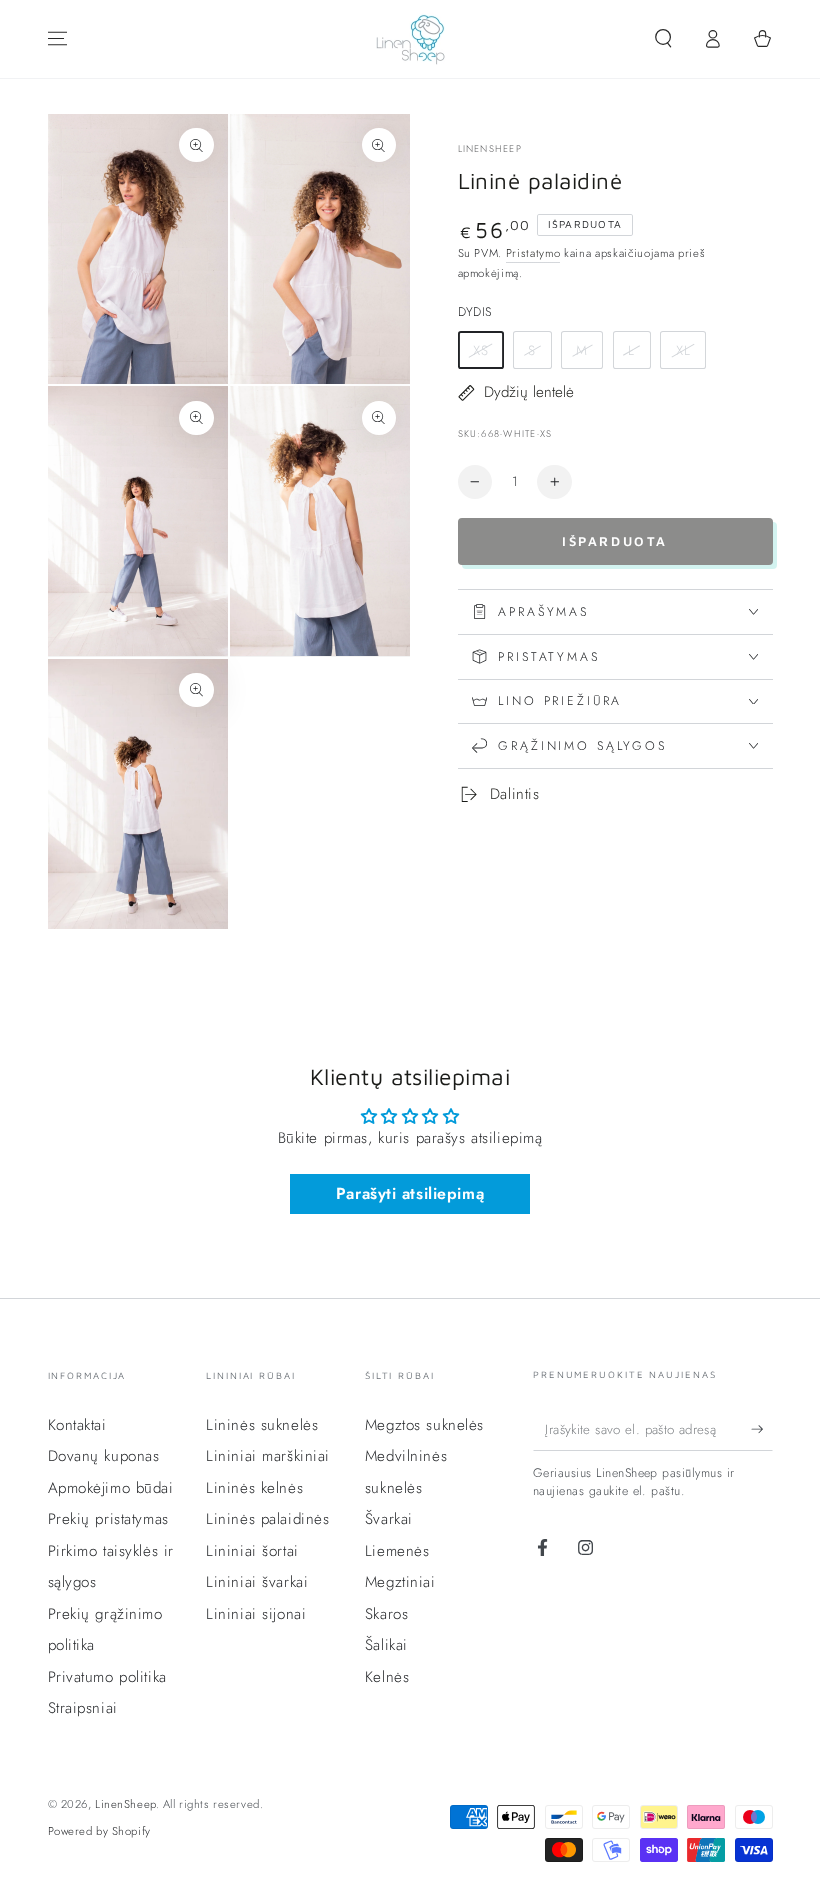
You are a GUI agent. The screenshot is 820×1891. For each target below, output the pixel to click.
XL (683, 350)
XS (481, 350)
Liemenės (397, 1551)
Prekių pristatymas (108, 1519)
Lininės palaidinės (267, 1519)
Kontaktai (77, 1425)
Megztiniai (400, 1582)
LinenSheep (490, 149)
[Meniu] (57, 39)
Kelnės (387, 1677)
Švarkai (389, 1519)
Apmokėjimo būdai (111, 1488)
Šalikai (386, 1645)
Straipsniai (83, 1708)
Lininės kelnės (254, 1488)
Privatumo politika (107, 1677)
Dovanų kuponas (104, 1456)
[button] (663, 39)
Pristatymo (533, 253)
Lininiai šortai (252, 1551)
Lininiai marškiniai (268, 1456)
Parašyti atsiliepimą (410, 1193)
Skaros (386, 1614)
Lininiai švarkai (257, 1582)
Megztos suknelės (424, 1425)
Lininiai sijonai (256, 1614)
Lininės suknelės (262, 1425)
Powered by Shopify (99, 1831)
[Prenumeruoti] (762, 1429)
